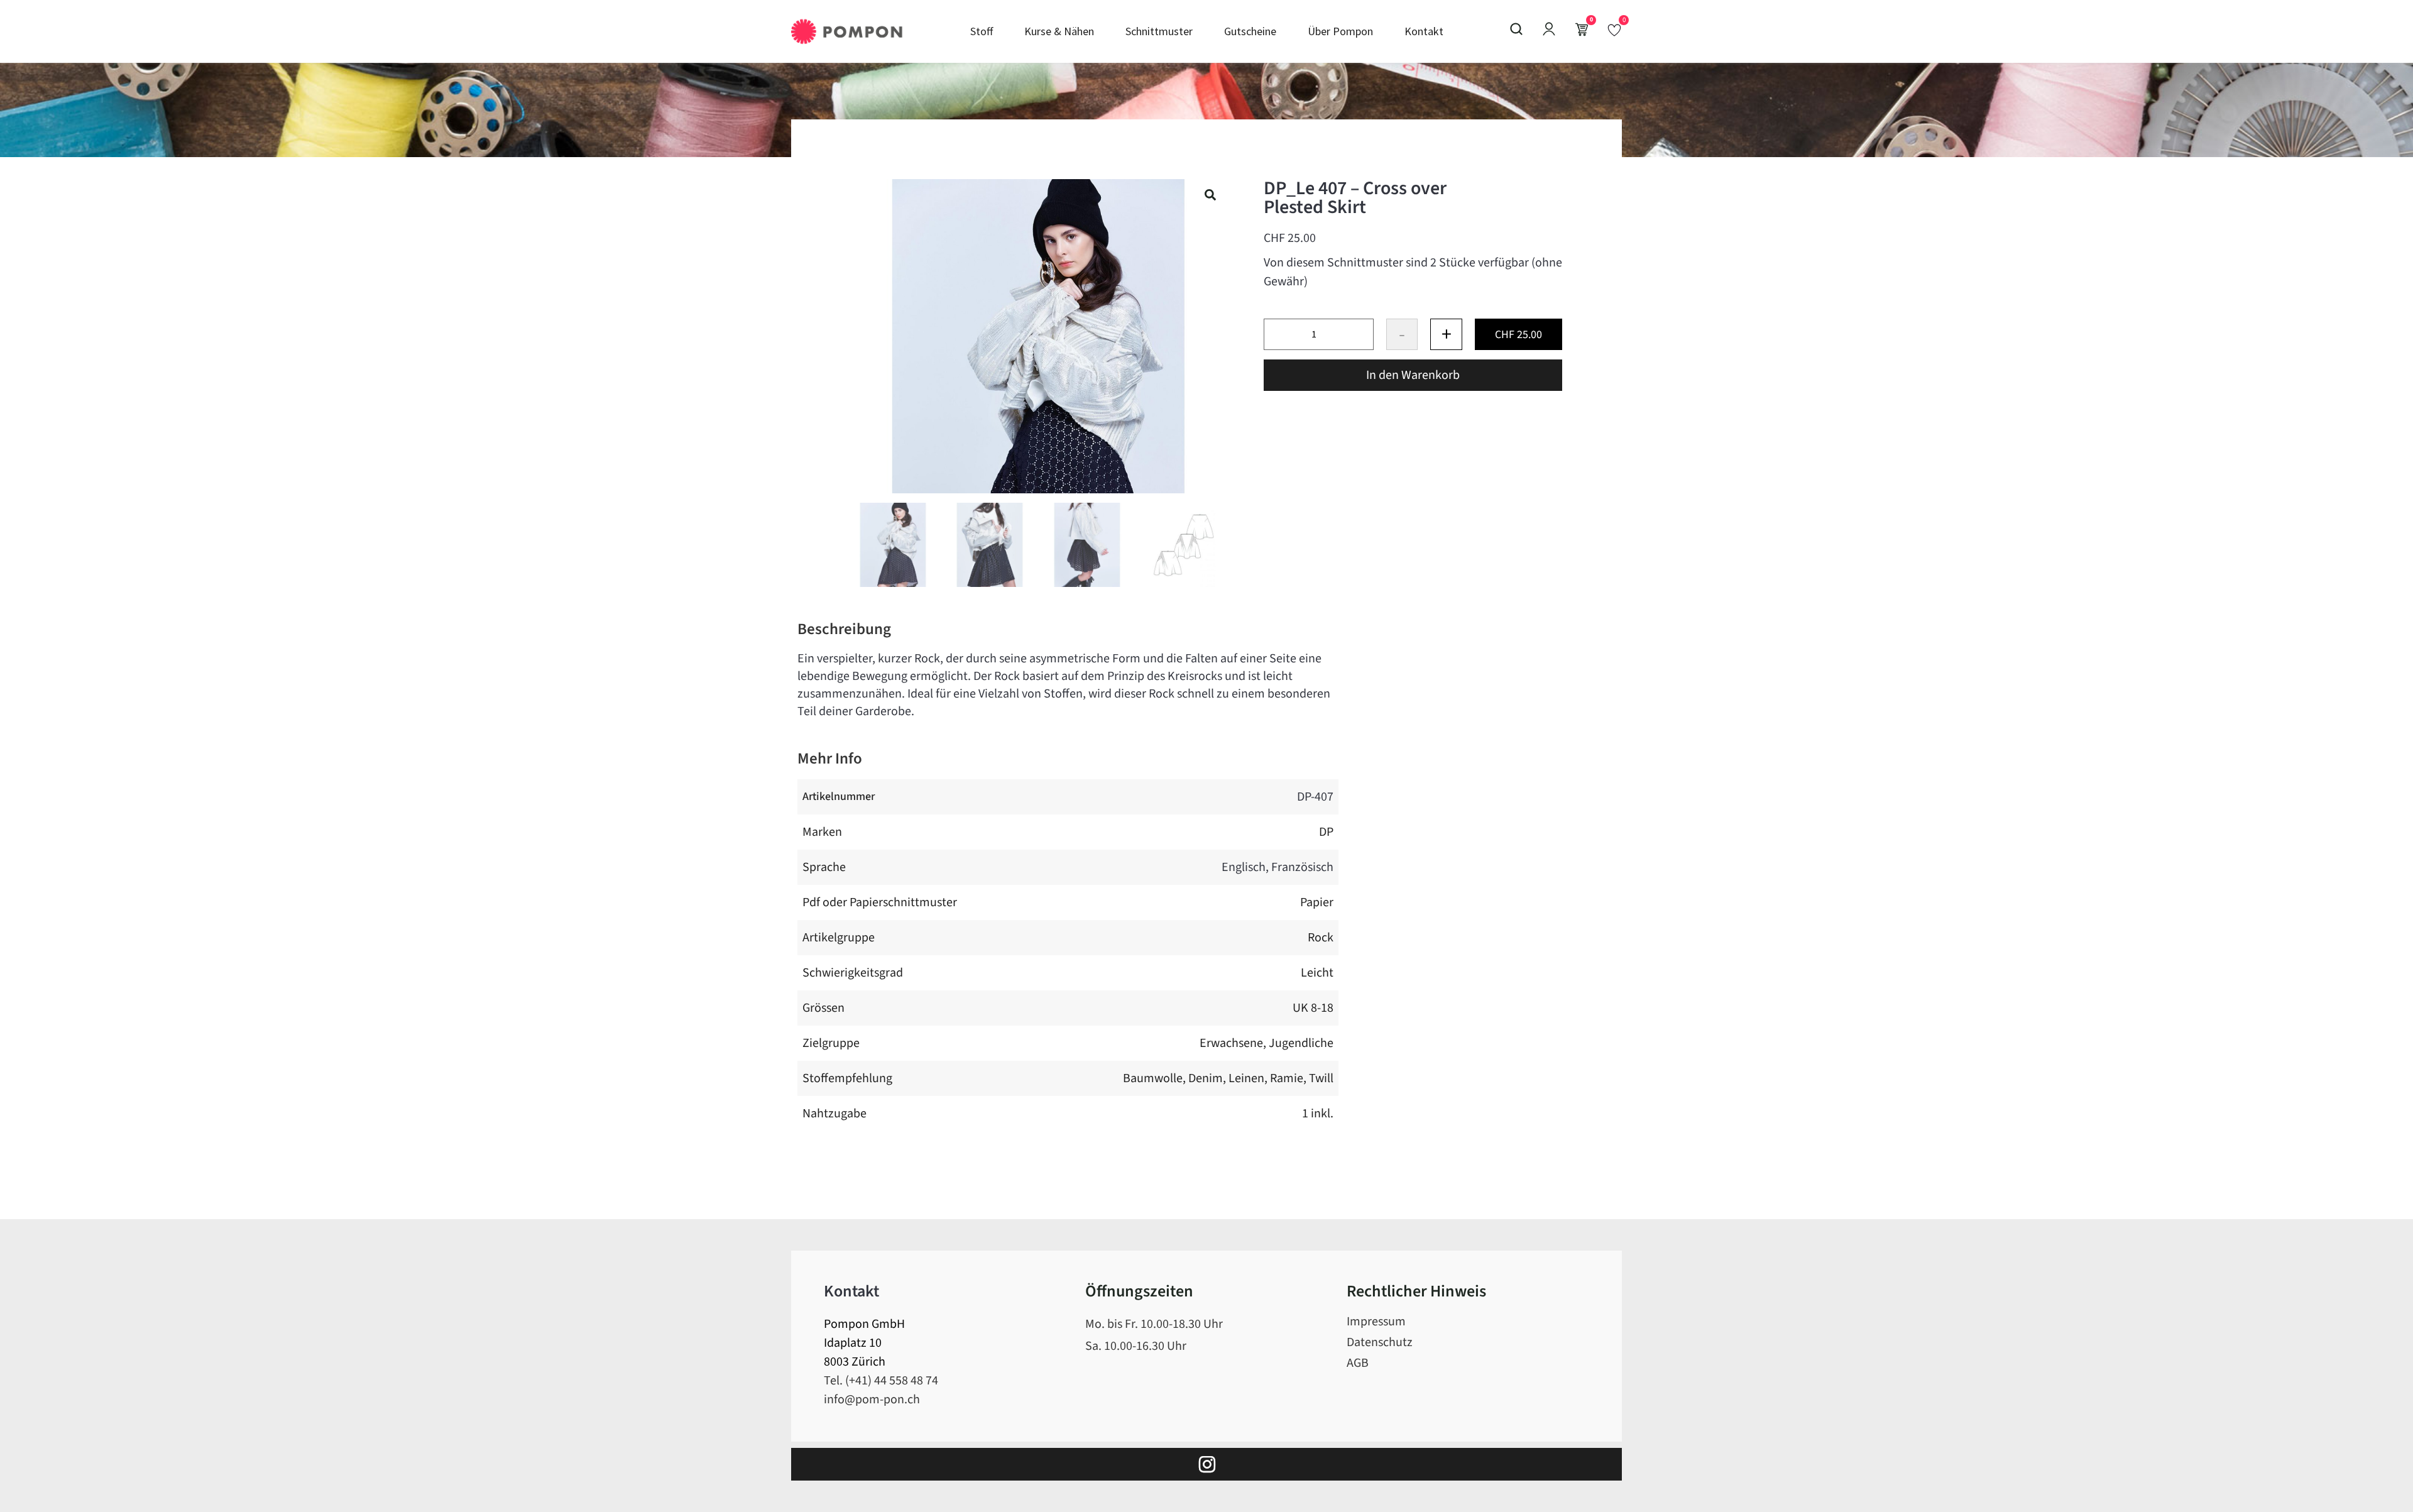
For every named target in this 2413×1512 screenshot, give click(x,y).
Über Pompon (1340, 31)
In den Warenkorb (1413, 375)
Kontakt (1424, 31)
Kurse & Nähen (1059, 31)
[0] (1614, 30)
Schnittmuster (1159, 31)
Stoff (982, 31)
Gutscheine (1250, 31)
